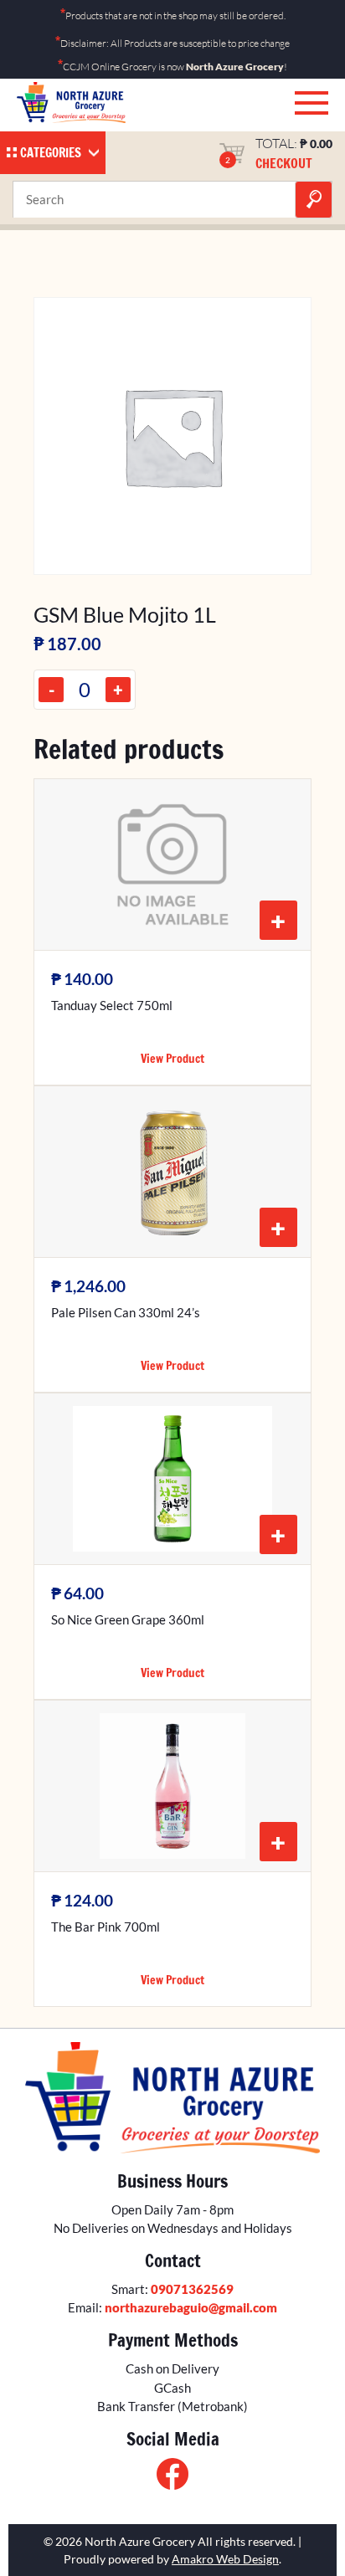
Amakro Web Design (225, 2559)
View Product (172, 1059)
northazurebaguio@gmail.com (191, 2307)
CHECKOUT (284, 163)
